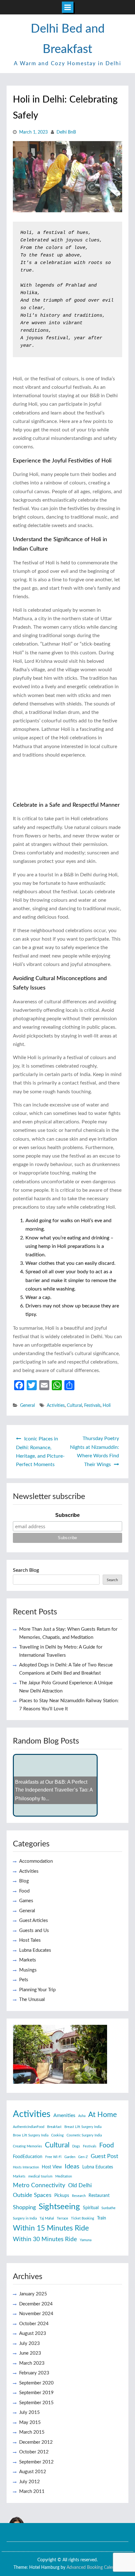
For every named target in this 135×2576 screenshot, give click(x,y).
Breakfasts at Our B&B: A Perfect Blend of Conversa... (51, 1792)
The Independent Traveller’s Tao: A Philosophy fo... (54, 1803)
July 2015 (30, 2412)
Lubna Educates (35, 1950)
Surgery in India (25, 2218)
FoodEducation (28, 2157)
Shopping (24, 2207)
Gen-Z (83, 2157)
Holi (107, 1406)
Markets (28, 1960)
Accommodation (36, 1861)
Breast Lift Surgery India (83, 2127)
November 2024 (36, 2314)
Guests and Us (34, 1931)
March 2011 (32, 2492)
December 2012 (36, 2442)
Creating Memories (27, 2146)
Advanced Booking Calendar (94, 2568)
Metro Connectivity (39, 2185)
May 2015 (30, 2423)
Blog (24, 1881)
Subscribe (67, 1515)
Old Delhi (80, 2185)
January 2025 (33, 2294)
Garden (70, 2157)
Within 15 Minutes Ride (51, 2228)
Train (102, 2218)
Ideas (72, 2167)
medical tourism (40, 2176)
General (27, 1406)
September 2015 (36, 2403)
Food (24, 1891)
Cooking (57, 2135)
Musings (28, 1970)
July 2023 (30, 2344)
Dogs (76, 2146)
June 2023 (30, 2353)
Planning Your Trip (37, 1990)
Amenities (64, 2115)
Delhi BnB (66, 132)
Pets (24, 1980)
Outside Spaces (32, 2195)
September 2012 (36, 2462)
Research (79, 2196)
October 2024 (34, 2324)
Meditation (64, 2176)
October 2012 (34, 2452)
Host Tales (30, 1940)
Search (112, 1580)
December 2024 (36, 2304)
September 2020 (36, 2383)
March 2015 (32, 2432)
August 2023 (33, 2333)
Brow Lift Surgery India (31, 2135)
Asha (82, 2116)
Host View (52, 2167)
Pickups (62, 2196)
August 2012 (33, 2472)
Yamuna (86, 2240)
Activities (56, 1406)
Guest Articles (34, 1921)
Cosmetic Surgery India (84, 2135)
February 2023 (34, 2373)
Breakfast (54, 2127)
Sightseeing (59, 2207)
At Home (103, 2115)
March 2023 (32, 2363)
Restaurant (99, 2196)
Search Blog (26, 1570)
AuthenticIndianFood (29, 2127)
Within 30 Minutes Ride (45, 2239)
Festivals (92, 1406)
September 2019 (36, 2393)
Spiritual (91, 2208)
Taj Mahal (47, 2218)
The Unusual (32, 2000)
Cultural (74, 1406)
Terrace (62, 2218)
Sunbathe (108, 2208)
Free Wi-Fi (53, 2157)
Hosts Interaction (26, 2167)
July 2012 (30, 2482)
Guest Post (104, 2156)
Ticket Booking (83, 2218)
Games (26, 1901)
